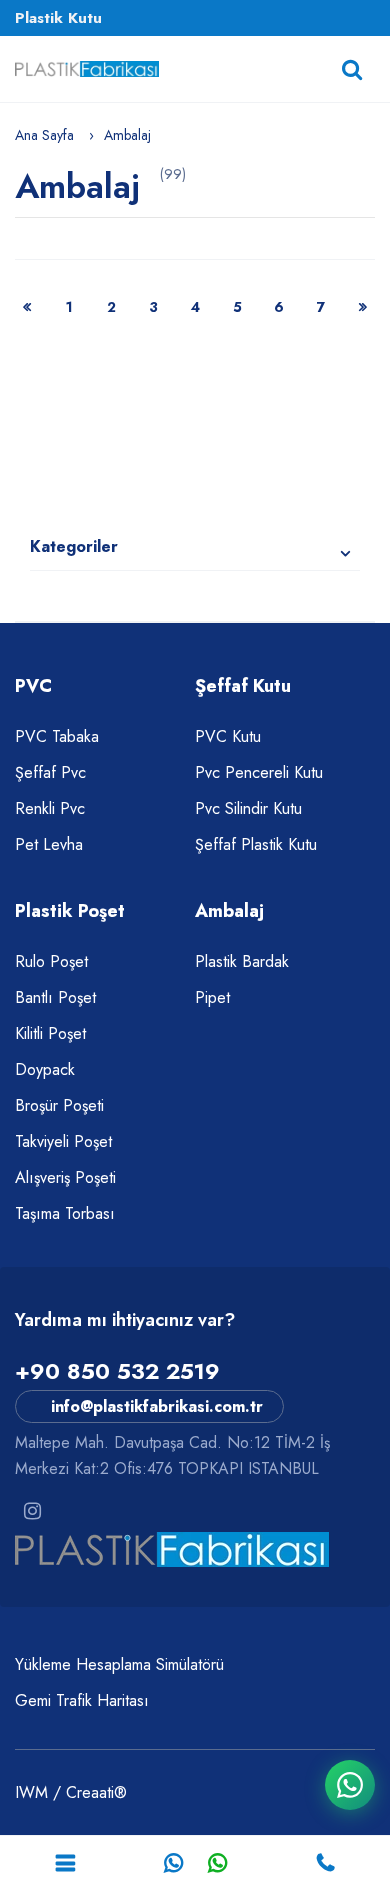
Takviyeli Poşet (63, 1141)
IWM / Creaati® (71, 1792)
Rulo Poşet (51, 961)
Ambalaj (127, 135)
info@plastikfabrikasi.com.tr (157, 1406)
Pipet (212, 997)
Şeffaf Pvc (50, 772)
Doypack (45, 1069)
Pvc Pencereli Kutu (259, 772)
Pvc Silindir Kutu (248, 808)
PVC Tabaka (57, 736)
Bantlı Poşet (55, 997)
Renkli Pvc (50, 808)
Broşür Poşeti (59, 1105)
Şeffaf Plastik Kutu (256, 844)
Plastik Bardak (242, 961)
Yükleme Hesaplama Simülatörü (119, 1664)
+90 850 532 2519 (117, 1371)
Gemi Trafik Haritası (82, 1700)
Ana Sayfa (44, 135)
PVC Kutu (228, 736)
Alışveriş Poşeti (65, 1177)
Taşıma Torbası (65, 1213)
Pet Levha (49, 844)
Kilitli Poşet (50, 1033)
